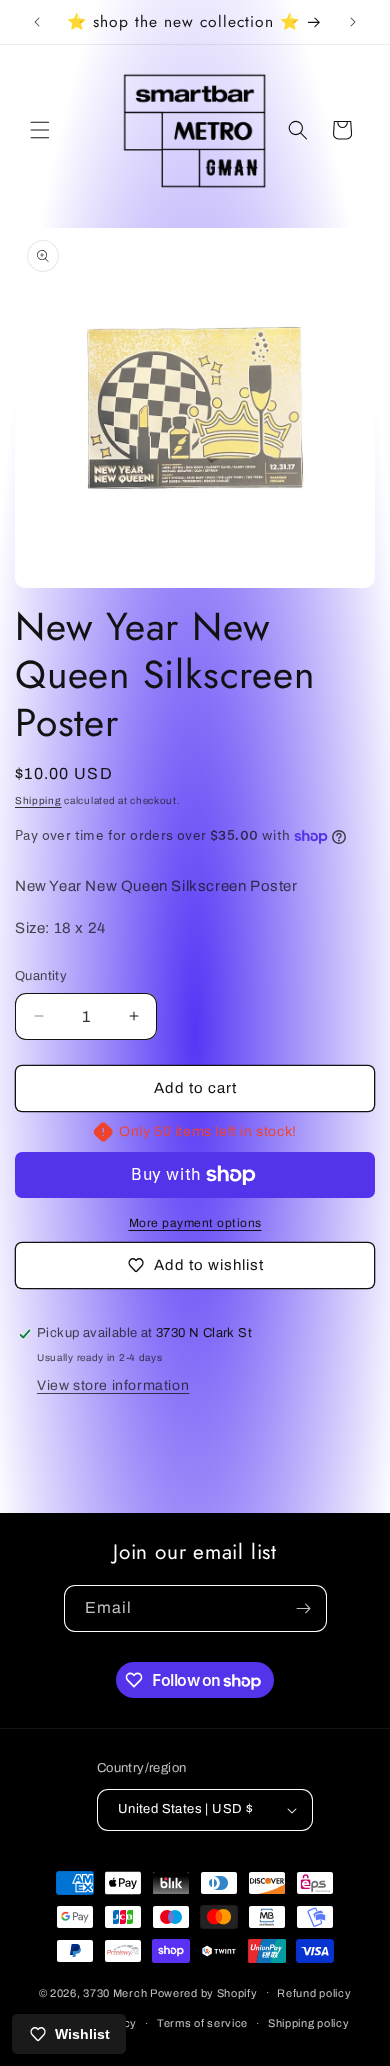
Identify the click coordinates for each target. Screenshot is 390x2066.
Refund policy (314, 1993)
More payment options (195, 1223)
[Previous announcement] (37, 22)
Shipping (38, 800)
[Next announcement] (353, 22)
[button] (40, 130)
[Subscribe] (304, 1608)
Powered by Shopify (204, 1992)
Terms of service (202, 2023)
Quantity (41, 976)
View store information (113, 1385)
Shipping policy (309, 2023)
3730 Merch (115, 1992)
